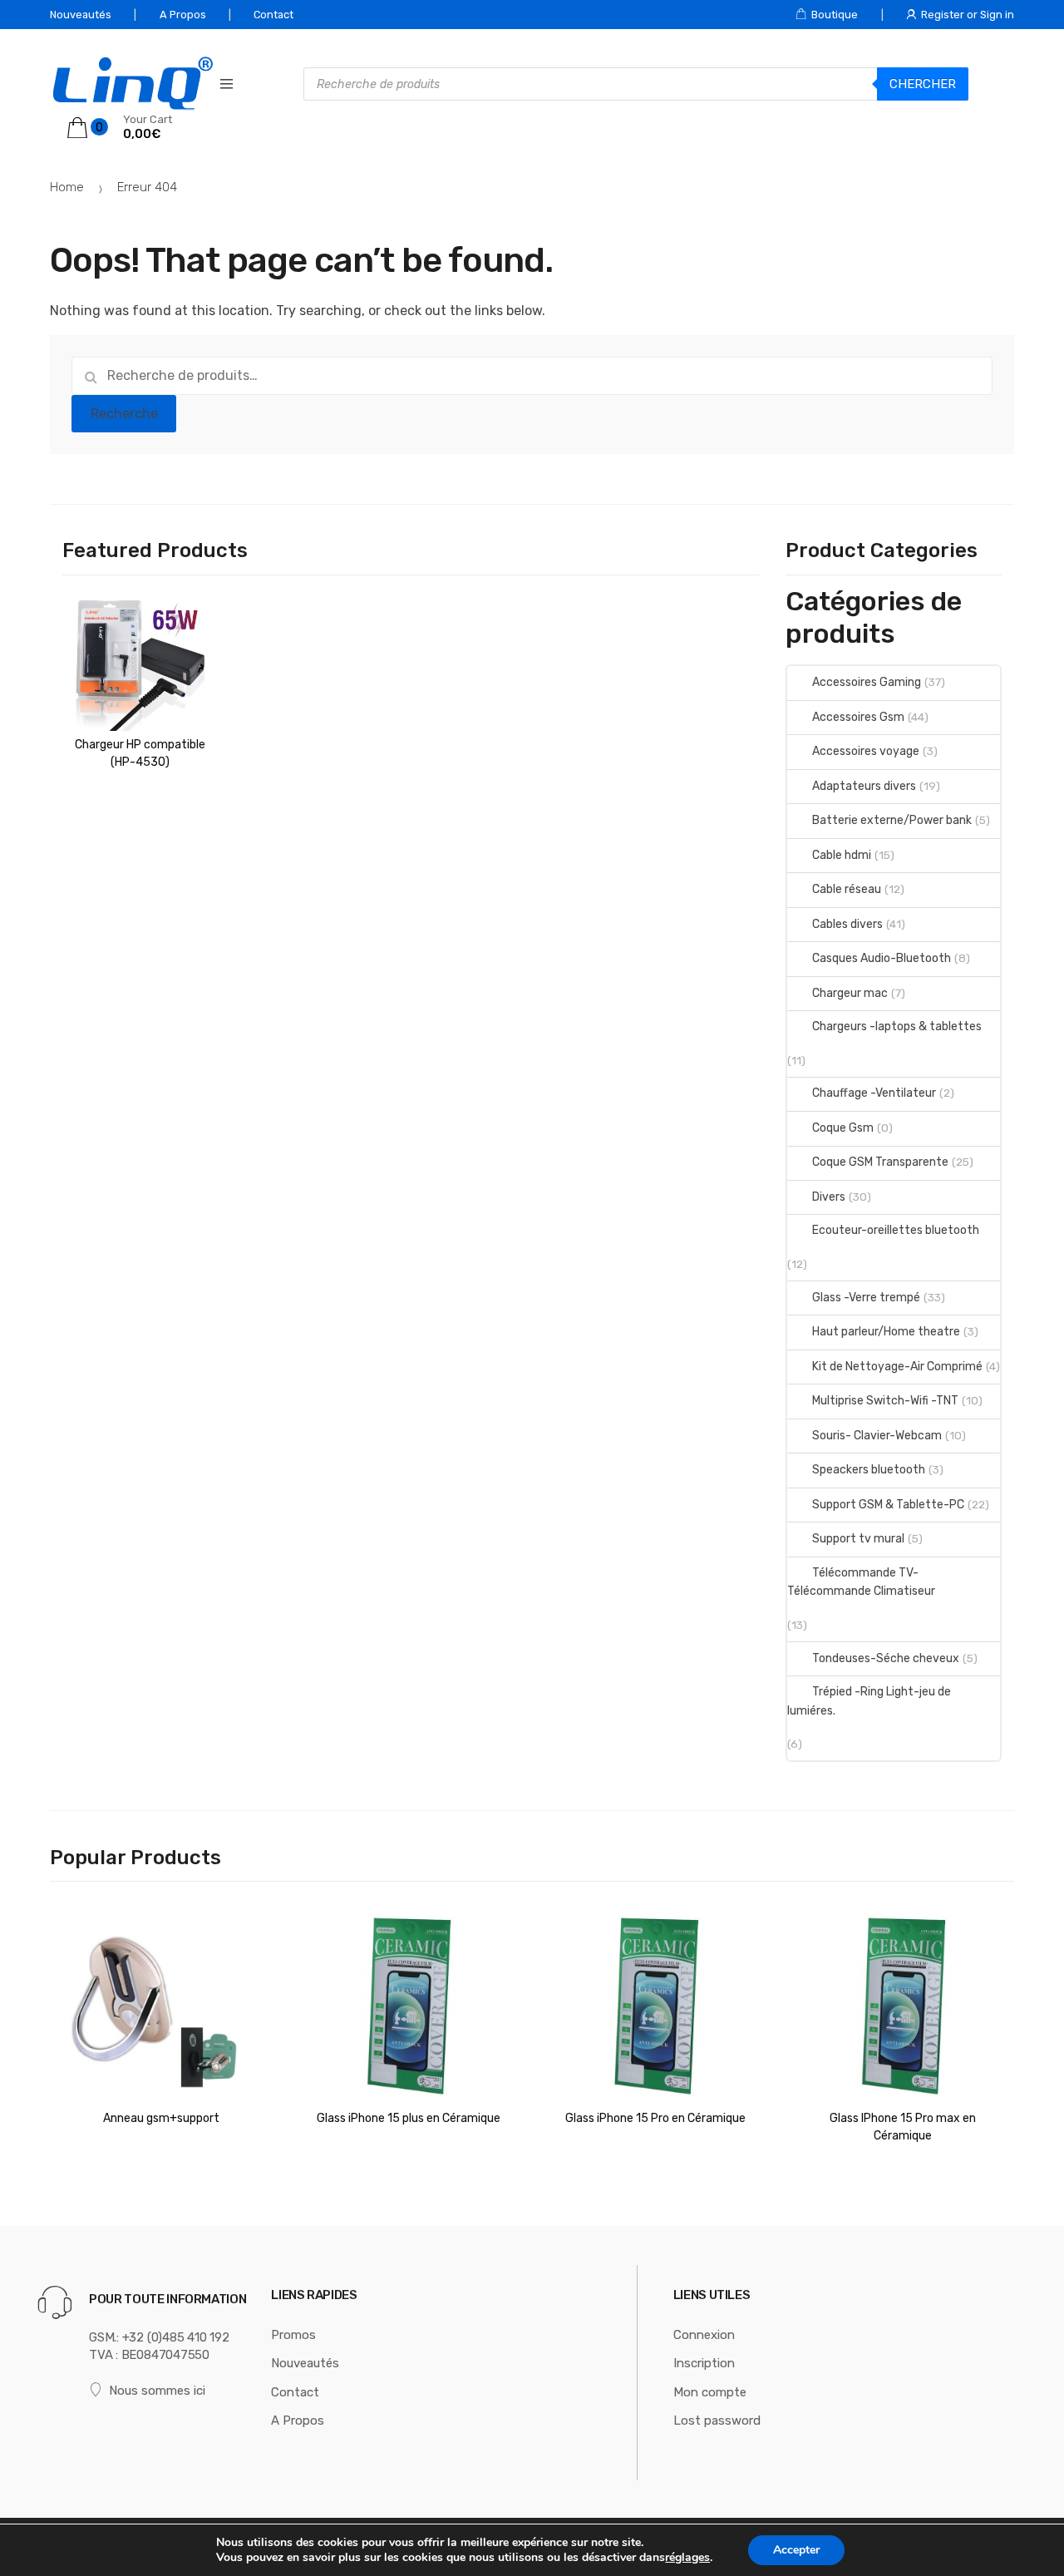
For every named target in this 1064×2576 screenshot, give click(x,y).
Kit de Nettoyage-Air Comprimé (897, 1367)
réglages (687, 2558)
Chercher (923, 84)
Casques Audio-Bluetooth (882, 958)
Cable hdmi (842, 855)
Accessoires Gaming (867, 682)
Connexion (704, 2335)
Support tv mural (858, 1539)
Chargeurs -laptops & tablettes (897, 1026)
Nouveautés (81, 15)
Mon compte (710, 2392)
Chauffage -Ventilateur (874, 1093)
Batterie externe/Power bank (892, 820)
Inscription (704, 2363)
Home (67, 187)
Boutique (835, 15)
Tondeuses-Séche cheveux (886, 1658)
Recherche (124, 414)
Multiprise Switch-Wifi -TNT (885, 1401)
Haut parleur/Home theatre (886, 1332)
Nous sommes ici (157, 2391)
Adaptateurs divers (864, 786)
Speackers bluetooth (869, 1470)
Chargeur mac (850, 993)
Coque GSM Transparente (880, 1162)
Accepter (796, 2550)
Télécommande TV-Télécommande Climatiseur (861, 1582)
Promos (293, 2335)
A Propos (183, 15)
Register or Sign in (968, 15)
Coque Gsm (843, 1128)
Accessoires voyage (866, 751)
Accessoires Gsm (858, 717)
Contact (273, 15)
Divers (829, 1197)
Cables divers (847, 924)
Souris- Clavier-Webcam (877, 1436)
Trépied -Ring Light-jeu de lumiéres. (869, 1701)
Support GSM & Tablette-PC (888, 1505)
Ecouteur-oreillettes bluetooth (896, 1230)
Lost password (717, 2421)
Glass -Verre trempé (866, 1298)
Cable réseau (847, 889)
